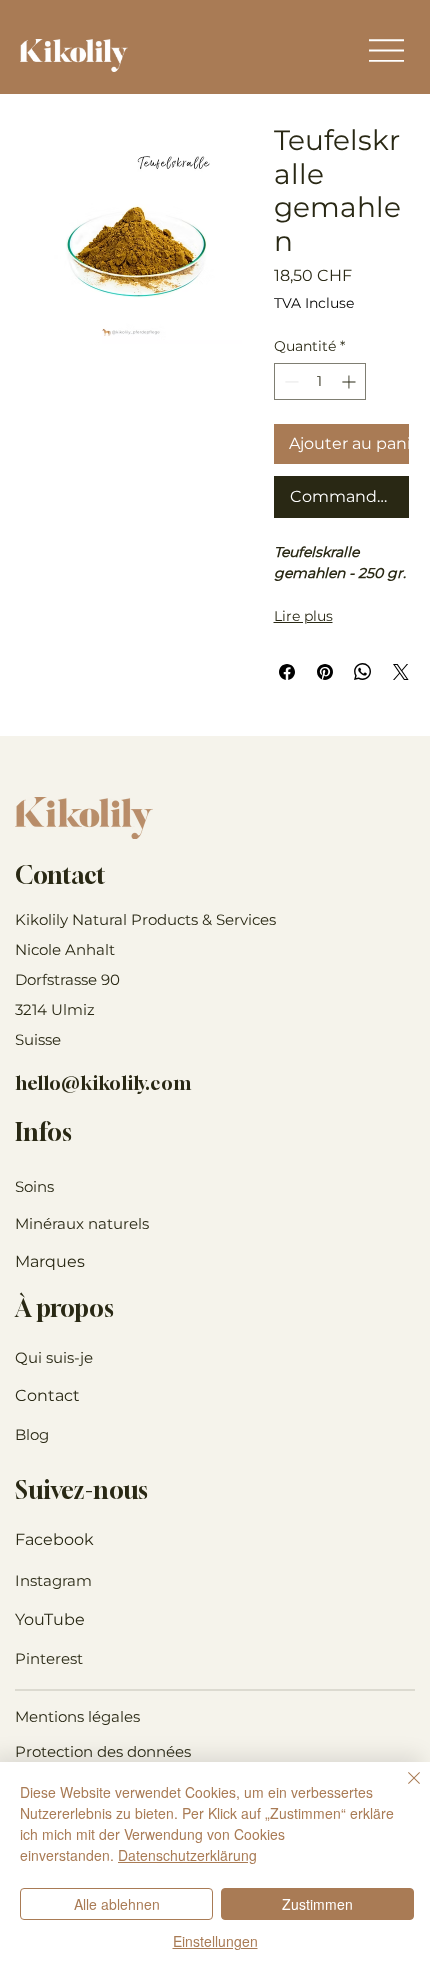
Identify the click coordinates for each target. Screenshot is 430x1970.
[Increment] (350, 381)
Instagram (53, 1580)
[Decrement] (289, 381)
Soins (34, 1186)
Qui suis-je (54, 1357)
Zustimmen (317, 1904)
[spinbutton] (320, 381)
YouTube (50, 1619)
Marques (50, 1261)
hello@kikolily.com (103, 1083)
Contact (47, 1395)
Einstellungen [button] (215, 1941)
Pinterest (49, 1658)
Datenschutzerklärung (187, 1855)
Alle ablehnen (117, 1904)
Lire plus (303, 616)
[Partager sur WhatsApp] (363, 672)
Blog (32, 1434)
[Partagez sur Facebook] (287, 672)
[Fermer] (402, 1790)
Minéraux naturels (82, 1223)
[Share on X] (401, 672)
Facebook (54, 1539)
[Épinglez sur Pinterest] (325, 672)
